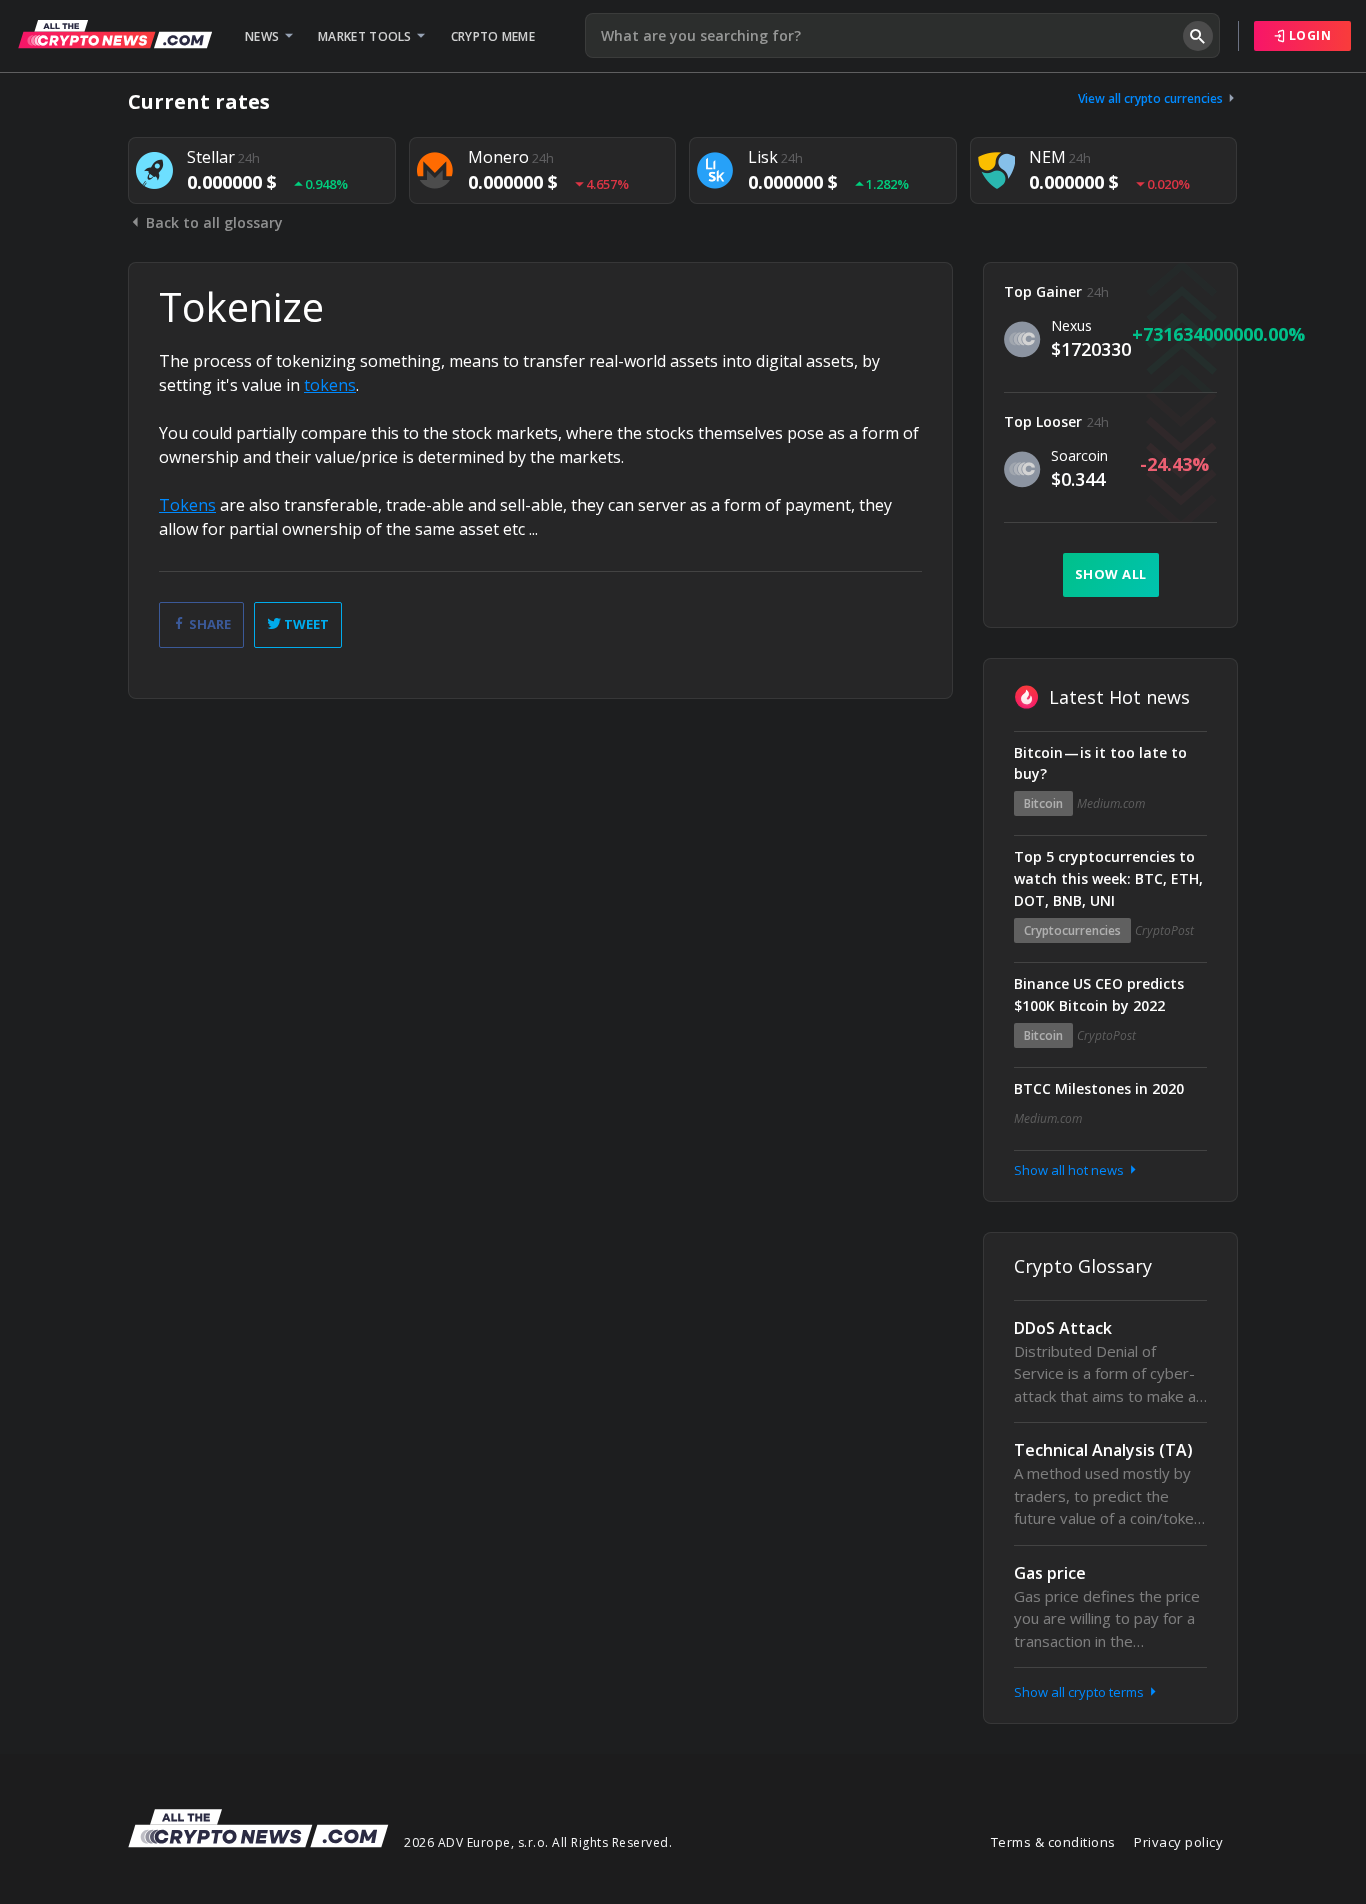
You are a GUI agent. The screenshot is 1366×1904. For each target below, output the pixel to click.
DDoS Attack (1063, 1328)
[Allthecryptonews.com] (115, 34)
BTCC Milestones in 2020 (1099, 1088)
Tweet (305, 624)
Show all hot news (1070, 1170)
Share (208, 624)
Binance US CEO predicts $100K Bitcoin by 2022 (1099, 994)
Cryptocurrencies (1072, 930)
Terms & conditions (1053, 1842)
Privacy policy (1178, 1842)
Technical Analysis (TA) (1103, 1450)
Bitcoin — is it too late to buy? (1100, 763)
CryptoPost (1164, 930)
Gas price (1050, 1573)
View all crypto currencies (1152, 98)
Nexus (1071, 325)
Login (1308, 35)
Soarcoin (1079, 455)
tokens (330, 385)
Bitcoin (1043, 803)
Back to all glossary (212, 222)
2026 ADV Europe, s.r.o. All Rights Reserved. (538, 1842)
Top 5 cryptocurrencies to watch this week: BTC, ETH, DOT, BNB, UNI (1108, 878)
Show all (1111, 574)
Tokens (187, 505)
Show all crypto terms (1080, 1692)
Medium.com (1111, 803)
